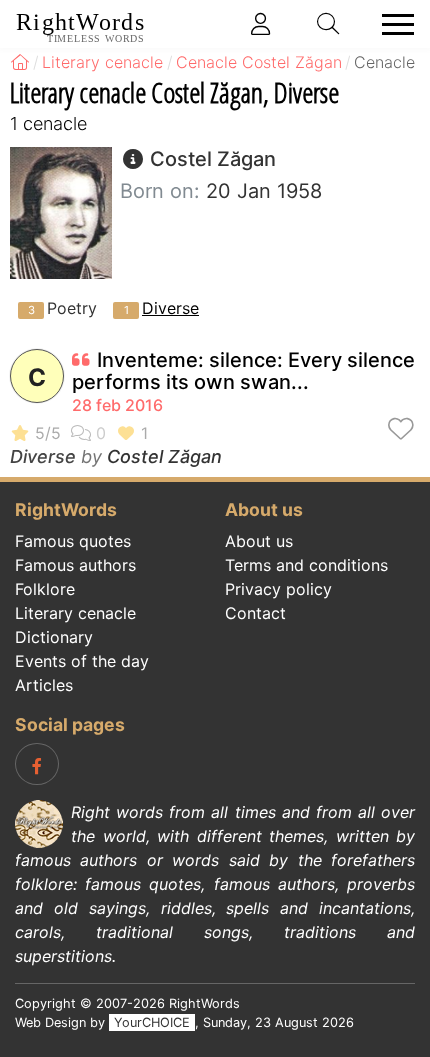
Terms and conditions (306, 565)
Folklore (45, 589)
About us (259, 541)
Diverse (170, 308)
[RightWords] (20, 62)
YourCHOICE (152, 1022)
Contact (255, 613)
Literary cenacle (75, 613)
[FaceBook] (37, 764)
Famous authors (75, 565)
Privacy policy (278, 589)
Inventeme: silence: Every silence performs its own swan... (243, 371)
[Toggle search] (329, 24)
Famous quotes (73, 541)
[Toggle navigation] (392, 24)
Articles (44, 685)
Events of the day (82, 661)
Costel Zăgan (164, 456)
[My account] (261, 24)
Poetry (72, 308)
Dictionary (54, 637)
